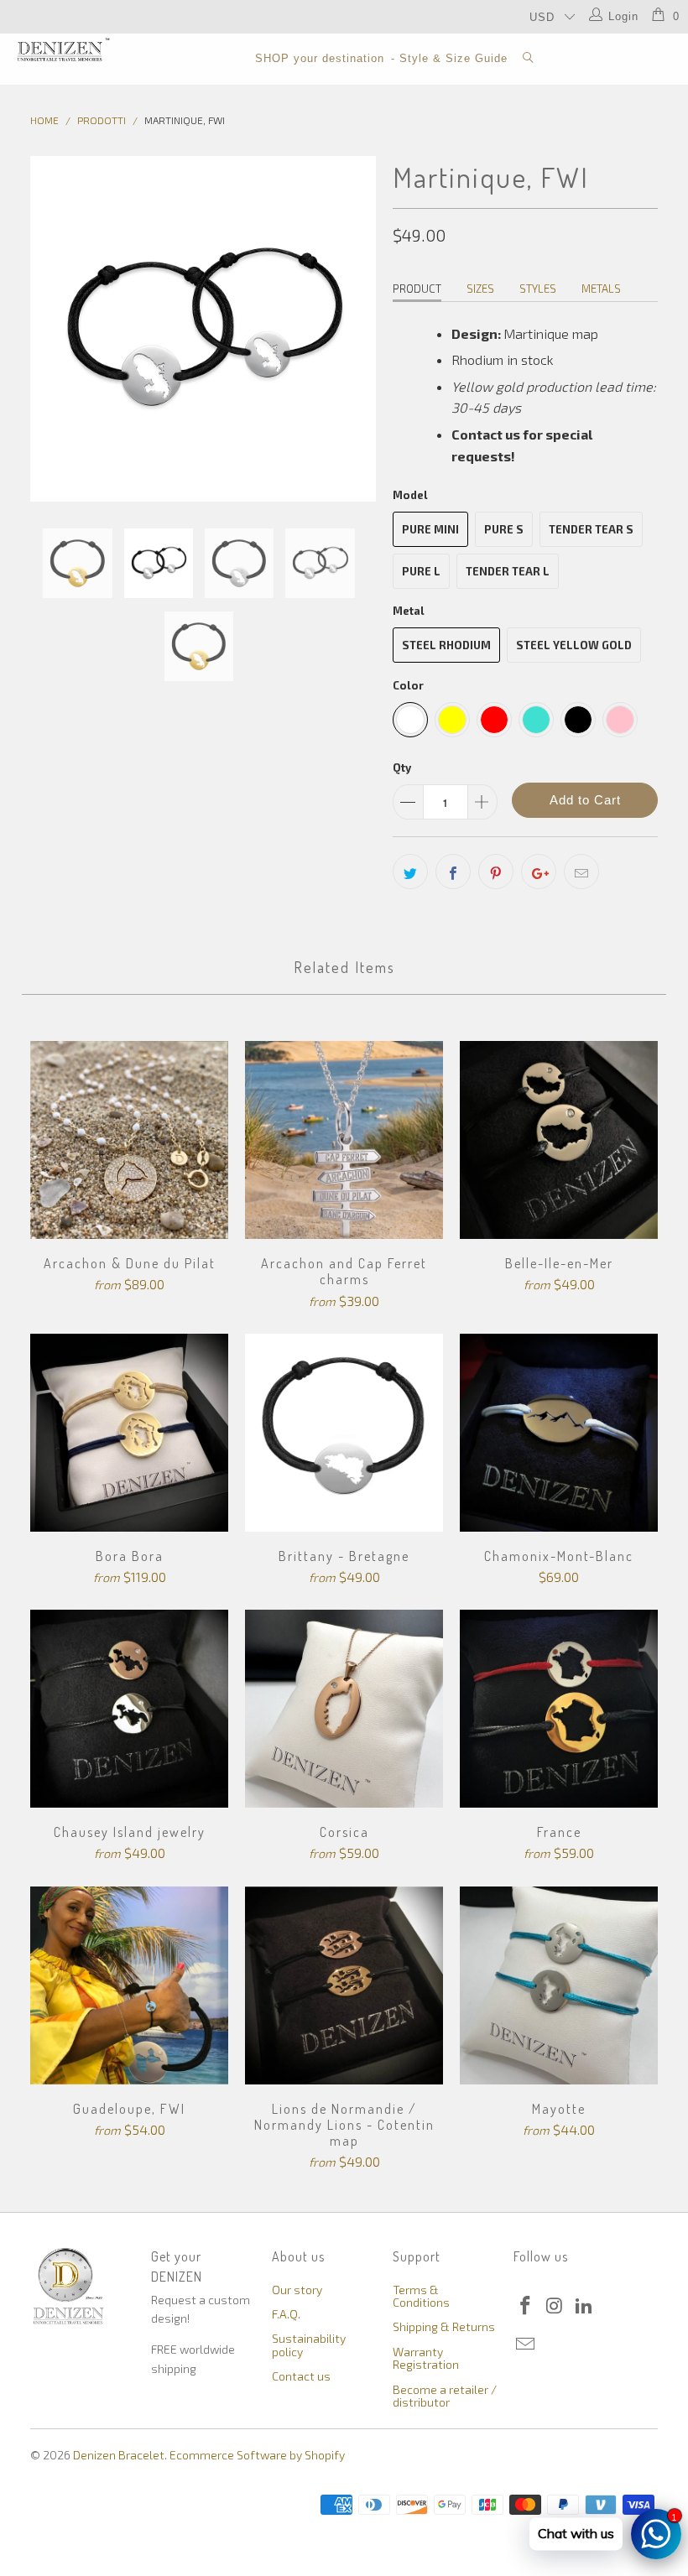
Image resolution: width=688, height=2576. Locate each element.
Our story (297, 2290)
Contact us (301, 2376)
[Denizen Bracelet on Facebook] (526, 2306)
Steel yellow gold (574, 645)
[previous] (48, 329)
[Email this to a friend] (581, 872)
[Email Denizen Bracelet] (526, 2344)
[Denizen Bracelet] (63, 49)
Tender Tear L (508, 571)
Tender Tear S (591, 529)
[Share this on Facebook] (453, 872)
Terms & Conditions (421, 2296)
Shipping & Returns (444, 2326)
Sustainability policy (309, 2344)
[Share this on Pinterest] (496, 872)
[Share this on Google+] (539, 872)
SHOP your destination (320, 58)
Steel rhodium (446, 645)
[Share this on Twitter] (410, 872)
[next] (358, 329)
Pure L (421, 571)
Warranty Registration (426, 2358)
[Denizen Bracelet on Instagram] (555, 2306)
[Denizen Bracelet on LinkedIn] (584, 2306)
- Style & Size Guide (449, 58)
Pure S (504, 529)
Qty (402, 768)
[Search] (529, 59)
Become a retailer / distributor (445, 2396)
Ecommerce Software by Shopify (257, 2455)
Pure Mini (430, 529)
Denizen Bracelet (119, 2455)
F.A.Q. (286, 2314)
